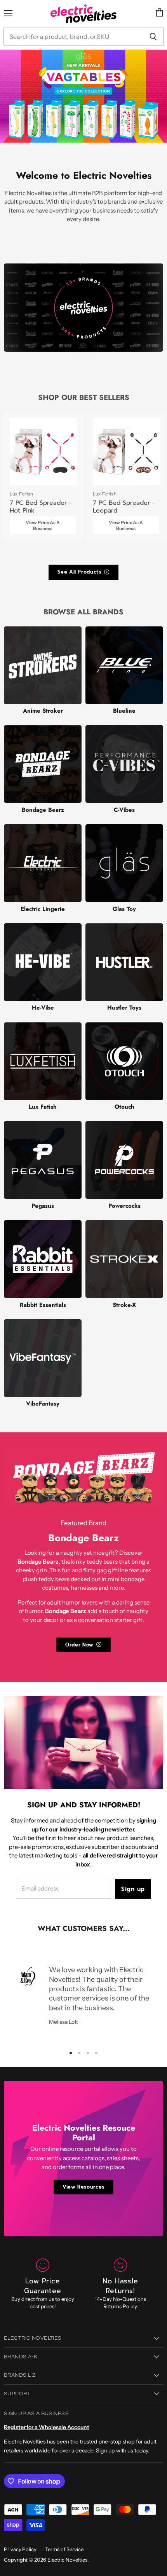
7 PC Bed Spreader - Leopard (124, 507)
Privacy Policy (20, 2549)
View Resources (83, 2187)
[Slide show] (83, 96)
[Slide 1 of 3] (83, 96)
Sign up (133, 1889)
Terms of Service (64, 2549)
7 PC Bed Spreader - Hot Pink (41, 507)
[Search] (153, 37)
